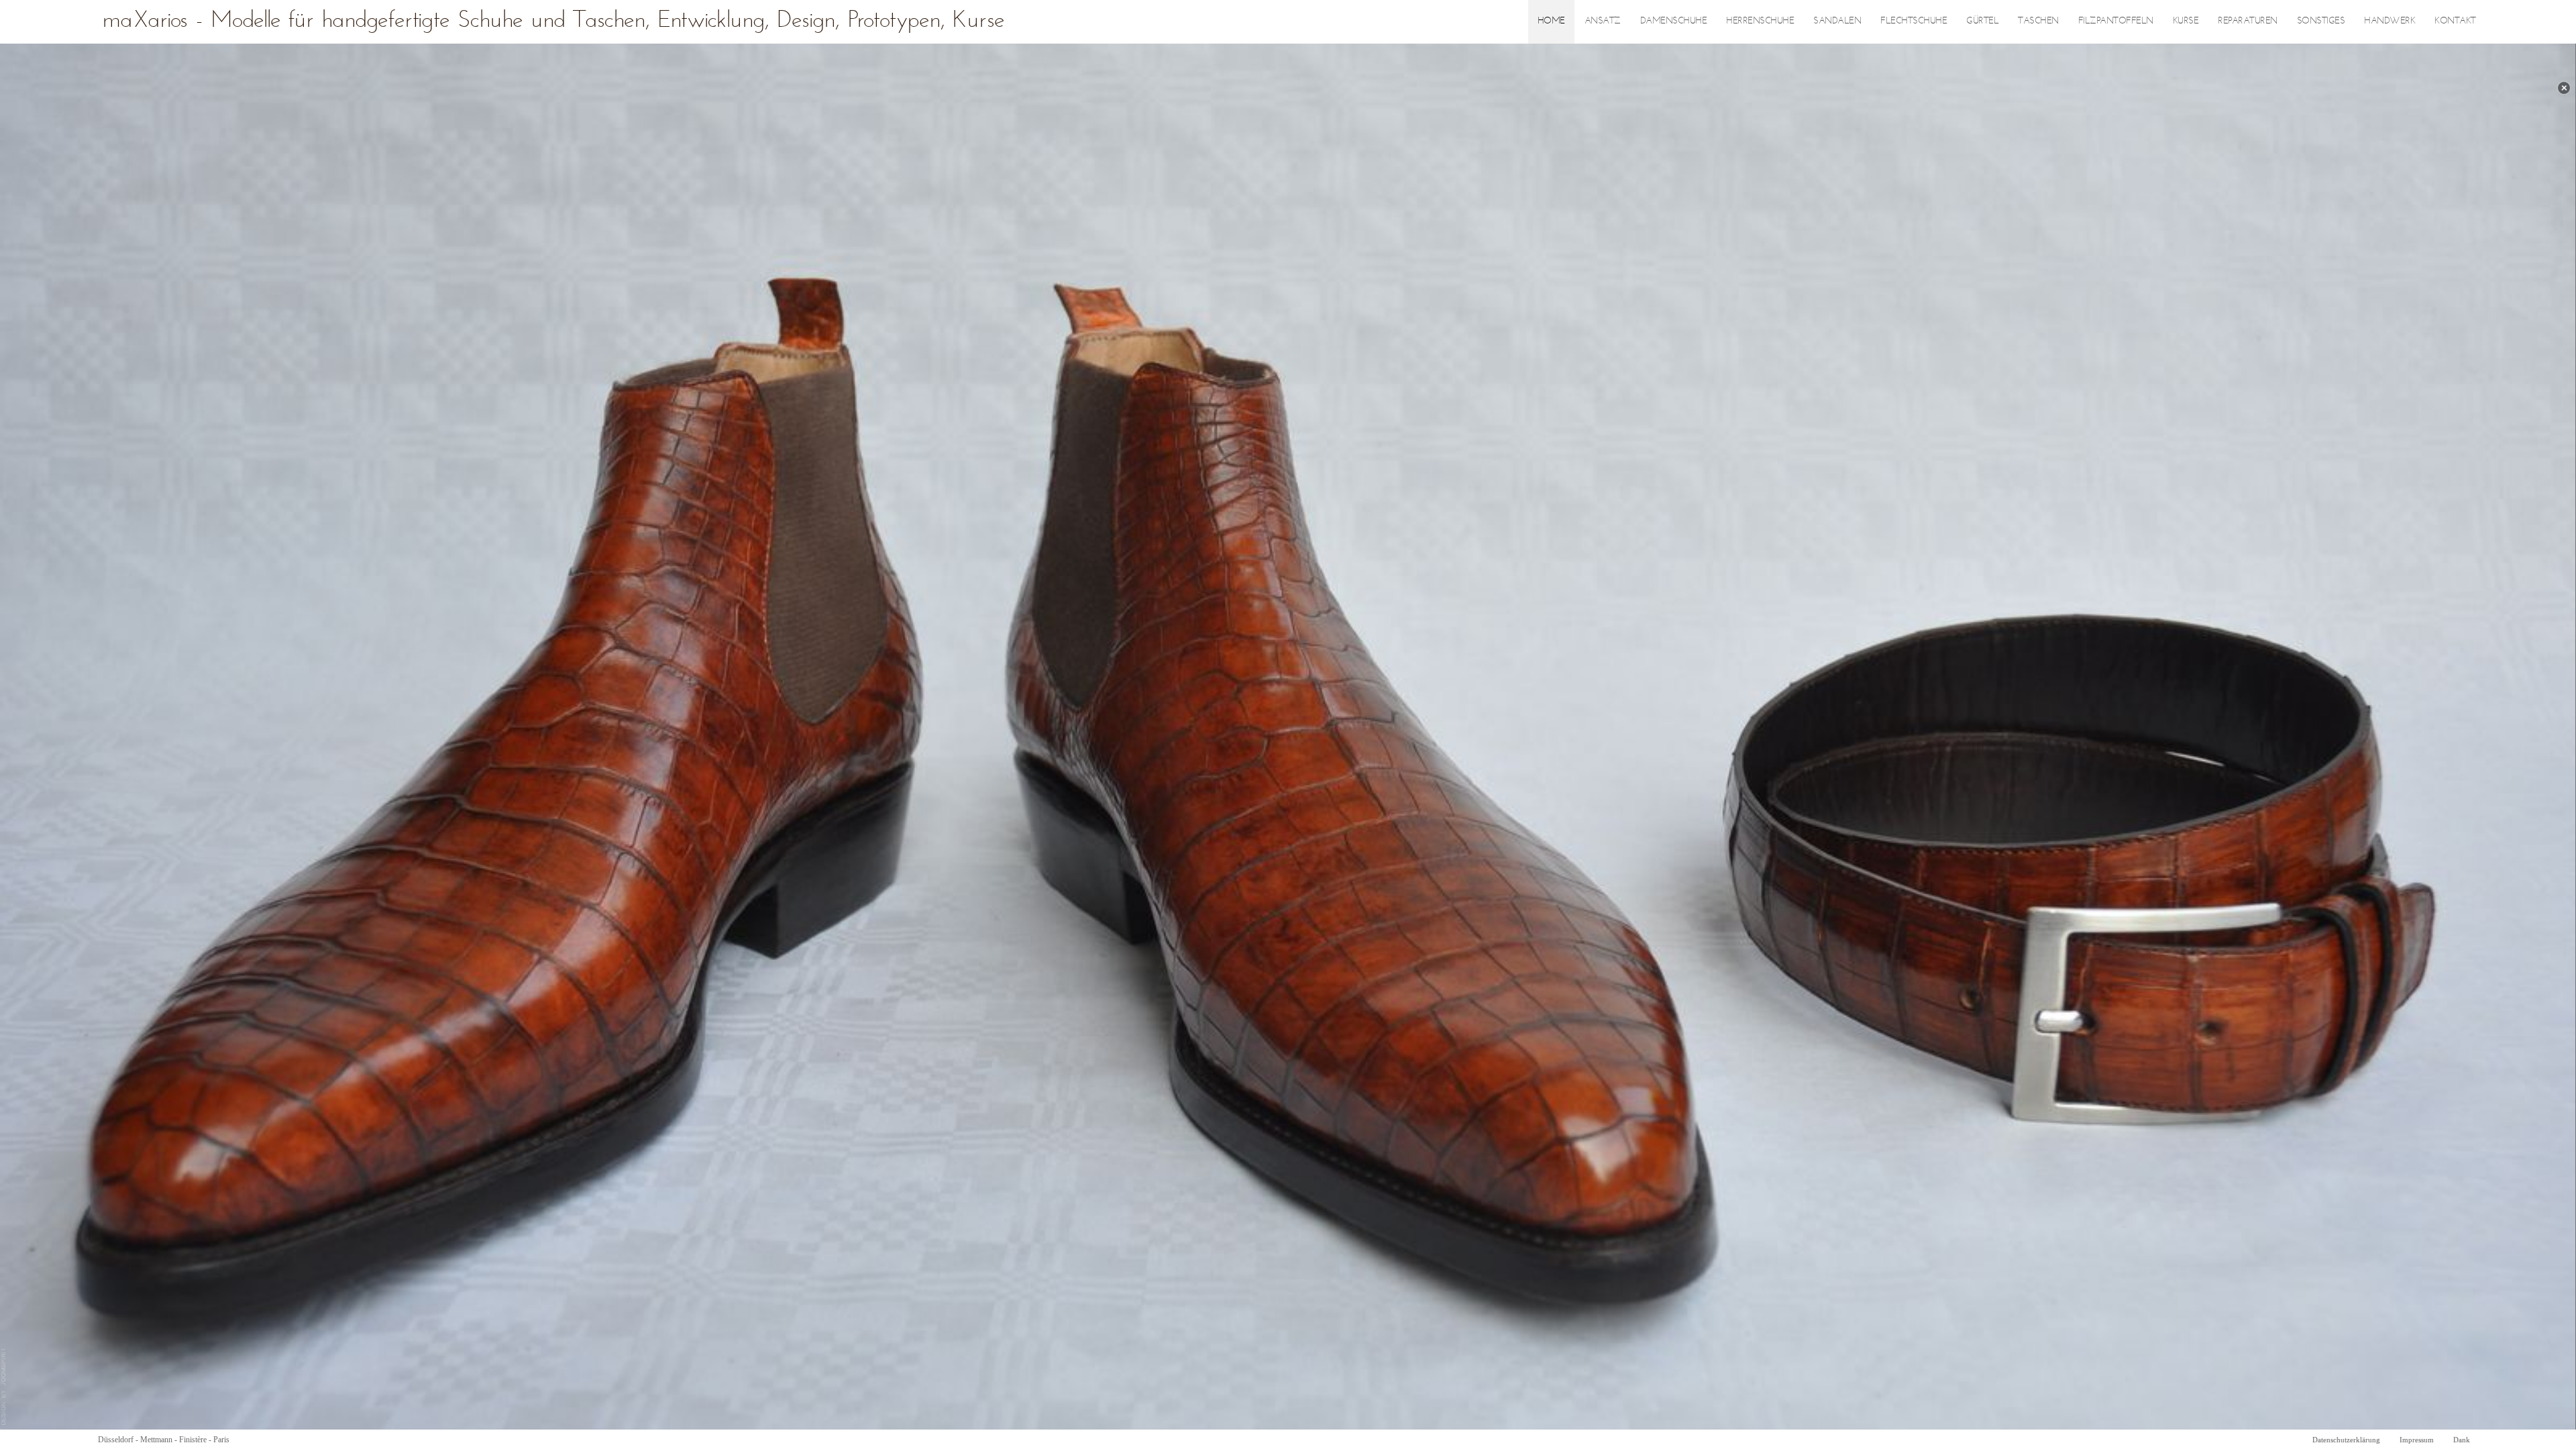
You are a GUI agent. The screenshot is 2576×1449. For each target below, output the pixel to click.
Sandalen (1837, 21)
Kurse (2186, 21)
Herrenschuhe (1760, 21)
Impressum (2417, 1440)
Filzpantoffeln (2116, 21)
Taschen (2038, 21)
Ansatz (1603, 21)
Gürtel (1982, 21)
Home (1551, 21)
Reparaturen (2248, 21)
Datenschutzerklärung (2346, 1440)
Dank (2462, 1440)
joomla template (4, 1387)
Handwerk (2390, 21)
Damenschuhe (1674, 21)
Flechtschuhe (1914, 21)
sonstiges (2321, 21)
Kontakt (2455, 21)
